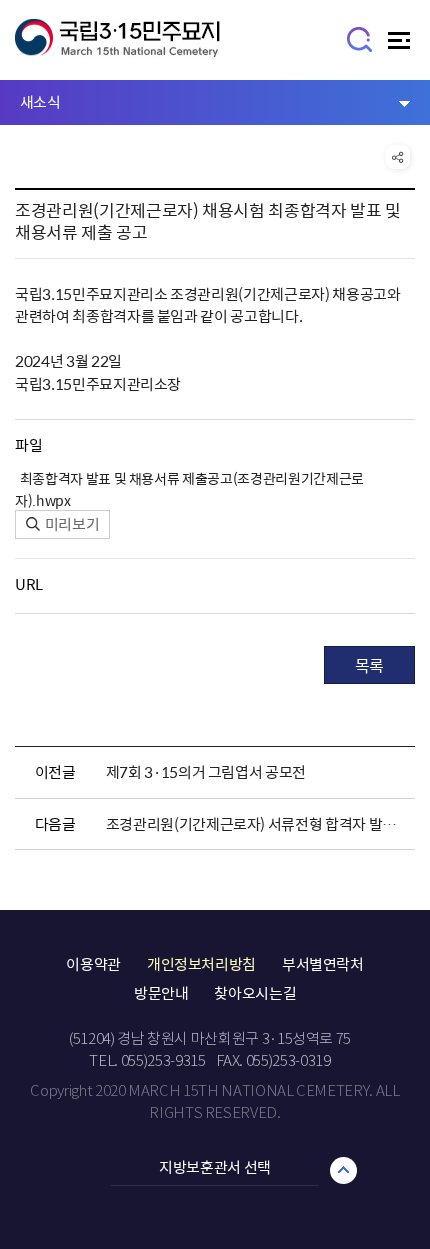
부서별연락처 (323, 964)
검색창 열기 (360, 38)
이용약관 (93, 964)
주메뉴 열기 (401, 45)
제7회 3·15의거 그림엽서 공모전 (206, 772)
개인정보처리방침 (201, 964)
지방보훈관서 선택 (215, 1167)
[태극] (117, 47)
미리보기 (70, 524)
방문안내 (161, 993)
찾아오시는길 (255, 993)
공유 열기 (398, 157)
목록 (369, 665)
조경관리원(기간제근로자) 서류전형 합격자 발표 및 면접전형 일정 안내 (256, 824)
